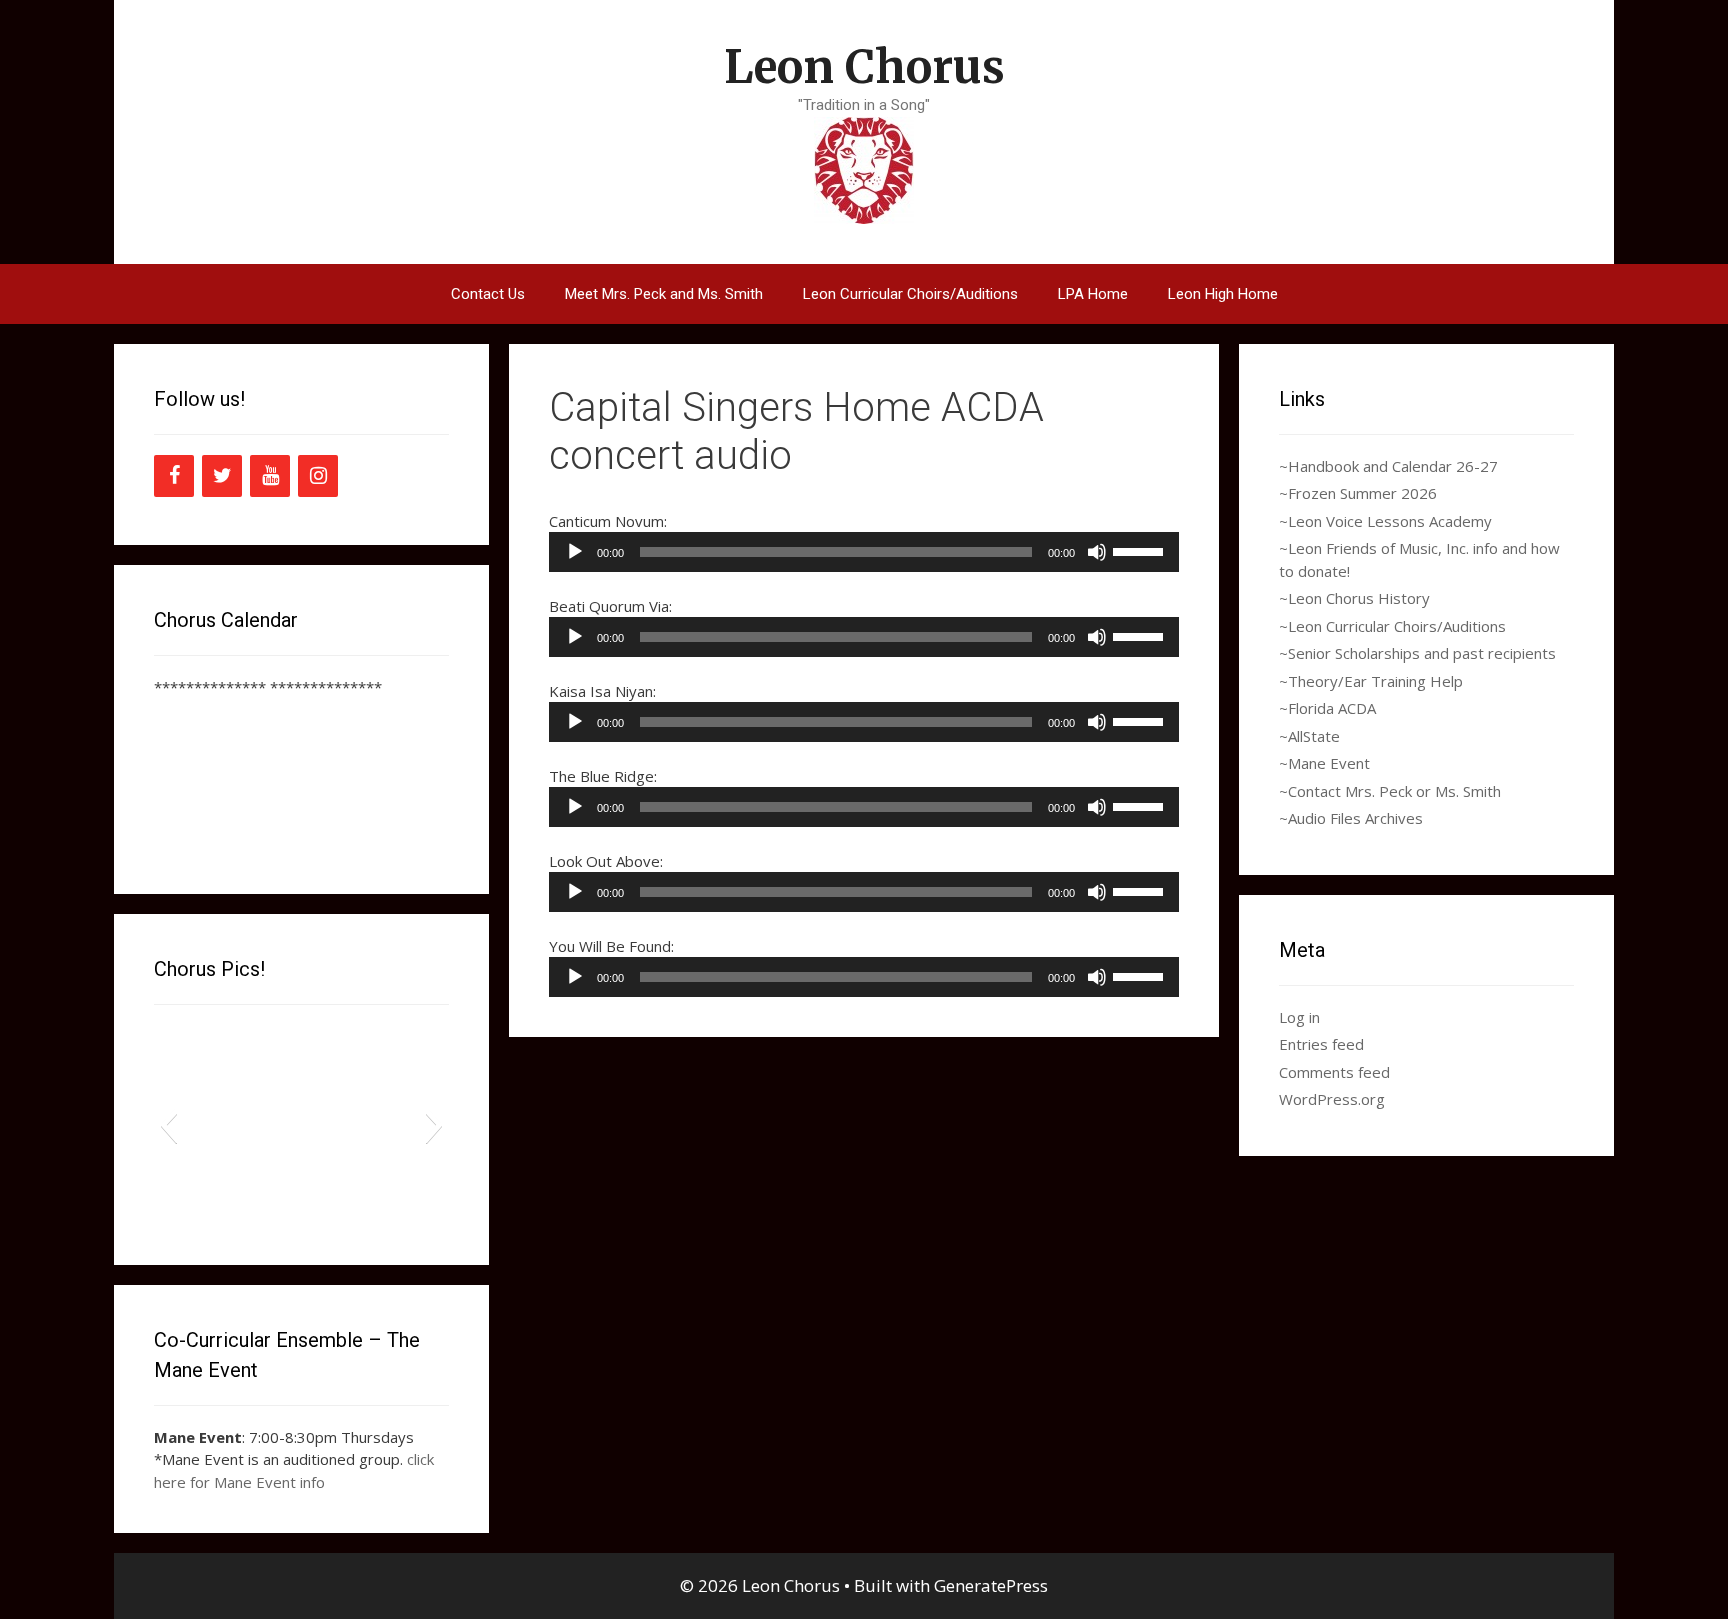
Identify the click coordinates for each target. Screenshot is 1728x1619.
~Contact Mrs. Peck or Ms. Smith (1390, 791)
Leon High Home (1223, 294)
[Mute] (1097, 552)
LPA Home (1093, 294)
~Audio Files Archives (1351, 818)
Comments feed (1334, 1072)
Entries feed (1321, 1044)
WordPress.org (1332, 1099)
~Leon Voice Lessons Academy (1385, 521)
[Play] (575, 552)
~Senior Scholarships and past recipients (1417, 653)
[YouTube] (270, 476)
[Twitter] (222, 476)
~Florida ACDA (1327, 708)
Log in (1299, 1017)
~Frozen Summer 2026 (1358, 493)
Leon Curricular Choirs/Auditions (910, 294)
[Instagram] (318, 476)
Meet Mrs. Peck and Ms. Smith (664, 294)
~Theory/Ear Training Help (1371, 681)
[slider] (1141, 550)
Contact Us (488, 294)
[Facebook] (174, 476)
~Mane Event (1324, 763)
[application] (864, 552)
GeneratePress (991, 1585)
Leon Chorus (864, 67)
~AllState (1309, 736)
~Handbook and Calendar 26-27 (1388, 466)
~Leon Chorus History (1354, 598)
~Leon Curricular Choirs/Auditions (1392, 626)
